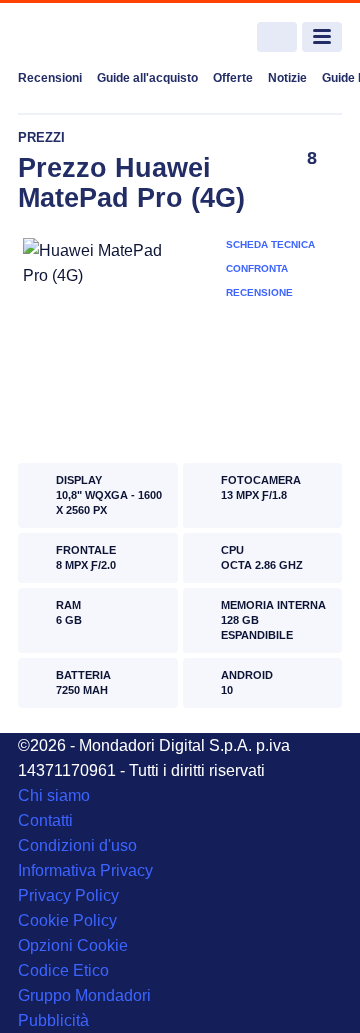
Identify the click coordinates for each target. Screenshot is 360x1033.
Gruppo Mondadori (84, 995)
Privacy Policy (68, 895)
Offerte (233, 78)
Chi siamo (54, 795)
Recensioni (50, 78)
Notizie (287, 78)
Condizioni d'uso (77, 845)
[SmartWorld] (93, 37)
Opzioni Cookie (73, 945)
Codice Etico (63, 970)
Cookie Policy (67, 920)
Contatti (45, 820)
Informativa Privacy (85, 870)
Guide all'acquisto (147, 78)
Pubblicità (53, 1020)
